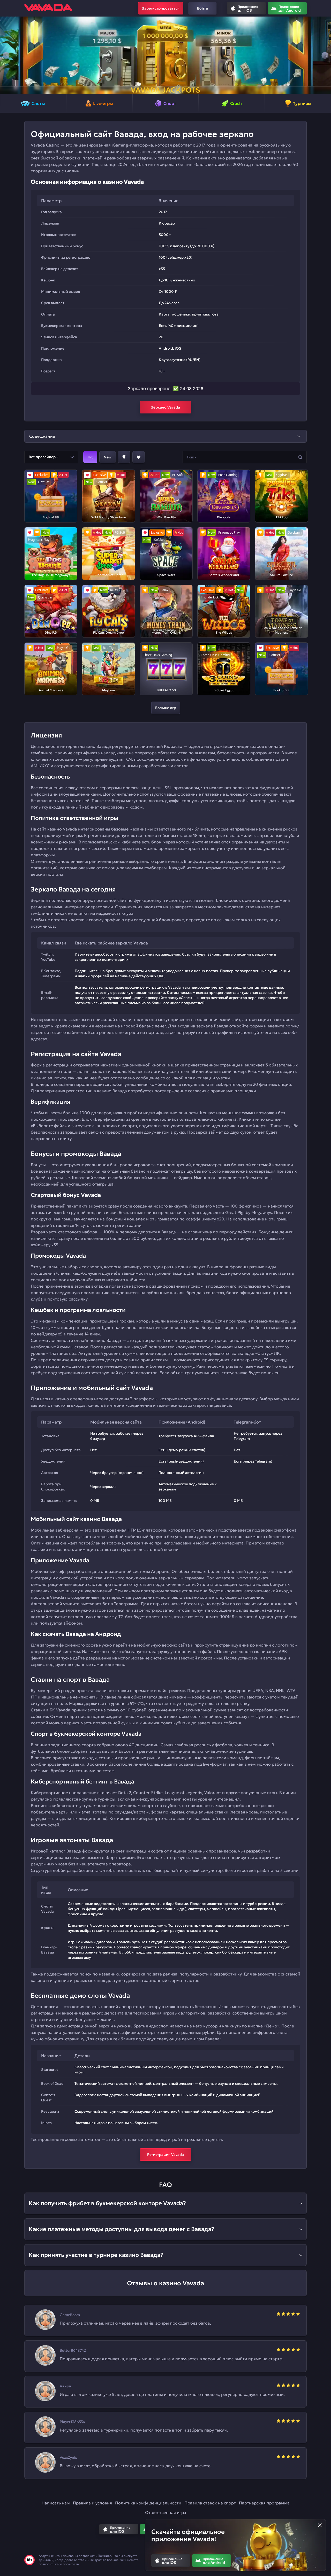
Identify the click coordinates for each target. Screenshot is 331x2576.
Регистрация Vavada (165, 2155)
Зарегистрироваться (161, 8)
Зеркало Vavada (165, 407)
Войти (203, 8)
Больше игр (166, 708)
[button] (6, 55)
